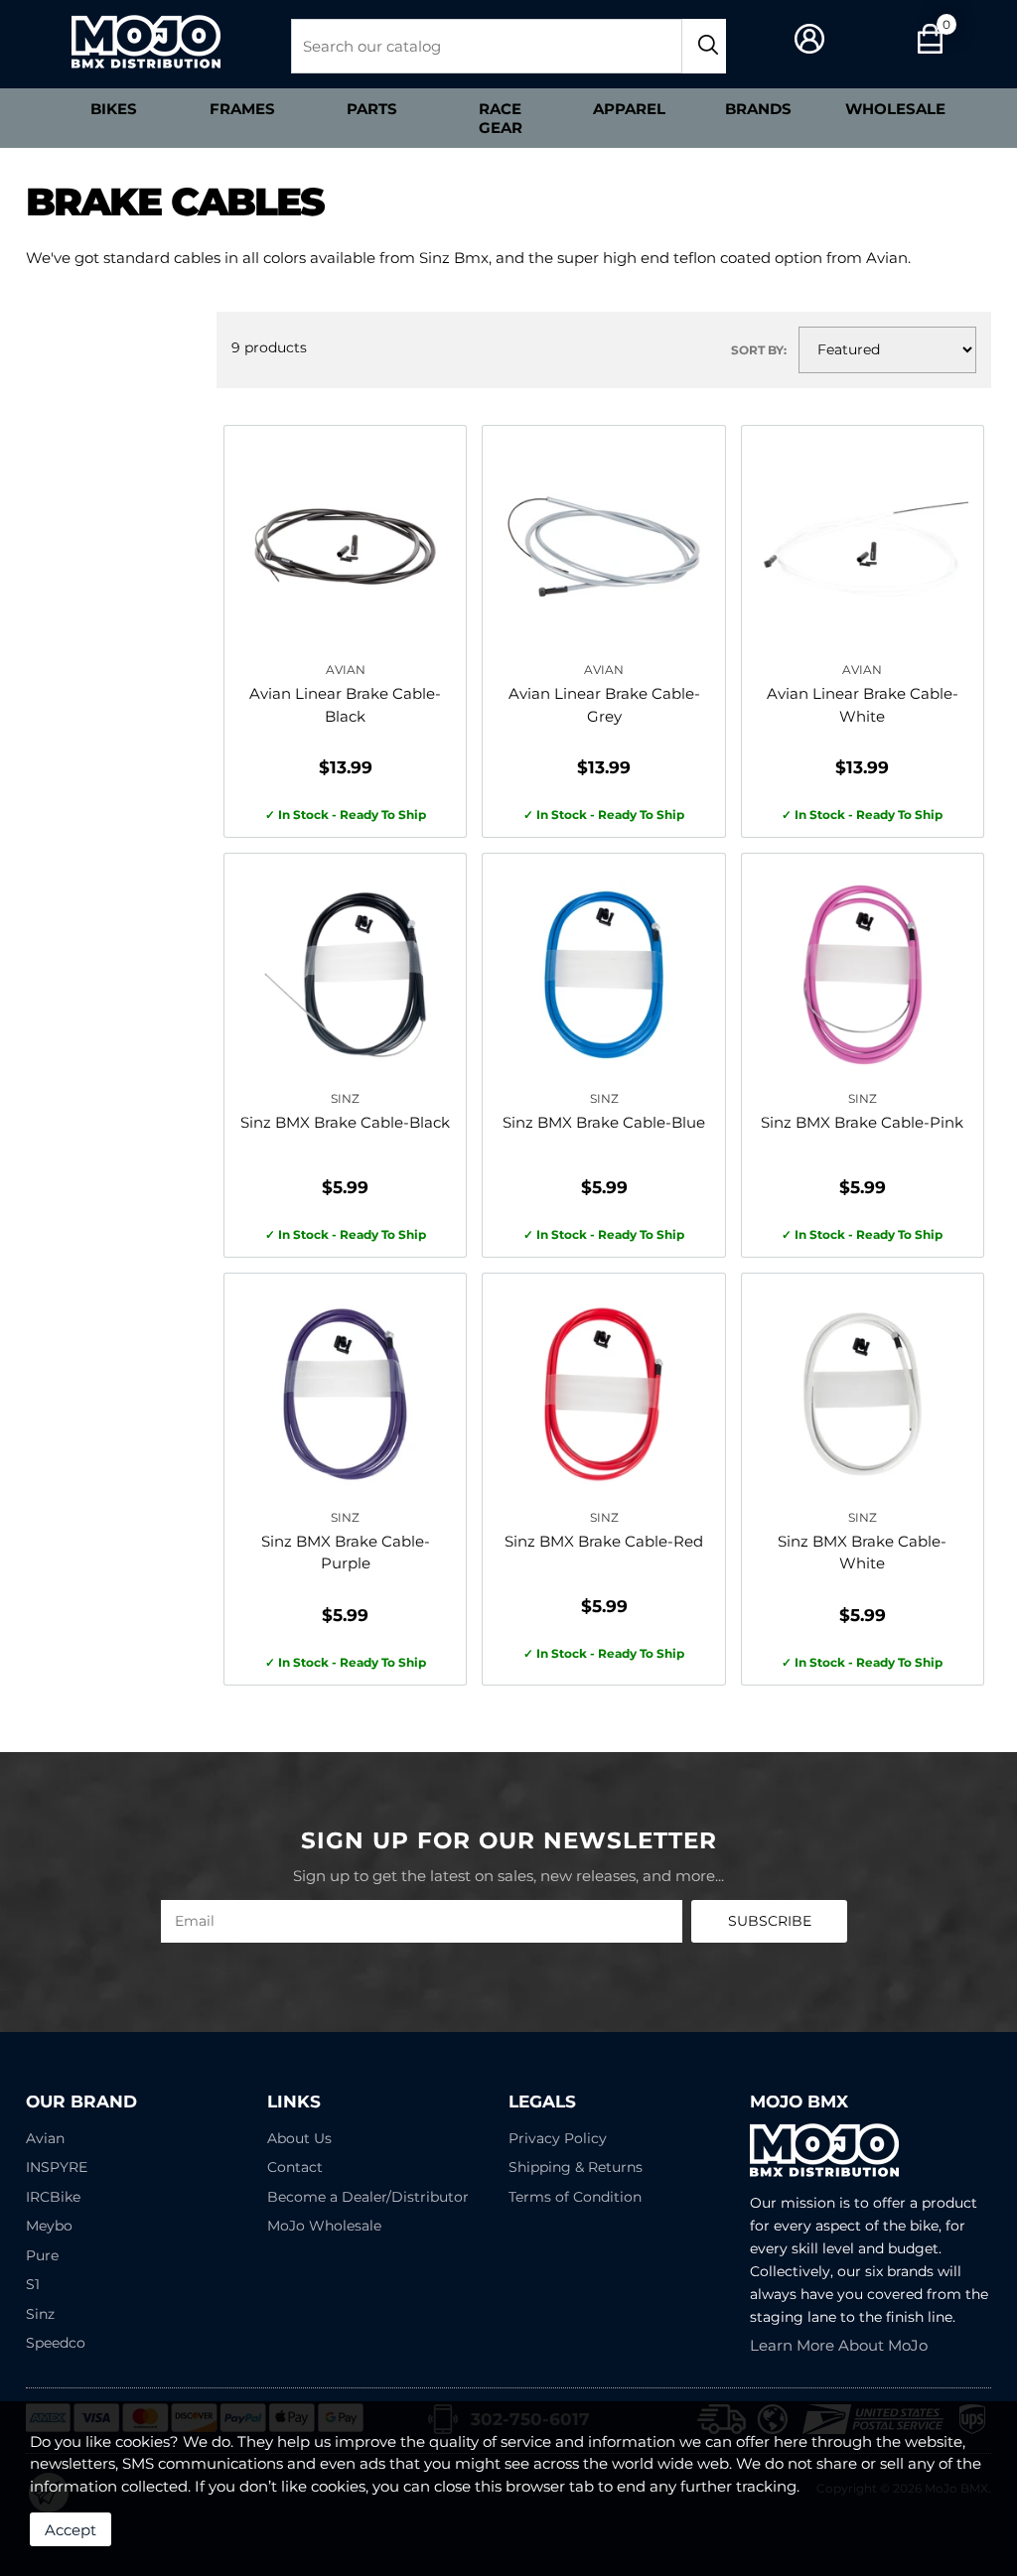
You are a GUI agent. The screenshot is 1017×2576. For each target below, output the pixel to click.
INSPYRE (57, 2167)
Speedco (56, 2343)
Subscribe (770, 1921)
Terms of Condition (575, 2197)
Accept (71, 2530)
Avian (45, 2138)
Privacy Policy (558, 2138)
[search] (704, 46)
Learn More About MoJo (839, 2345)
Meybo (49, 2226)
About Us (299, 2138)
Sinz (40, 2314)
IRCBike (53, 2197)
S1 (33, 2284)
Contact (295, 2167)
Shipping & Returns (576, 2167)
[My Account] (810, 39)
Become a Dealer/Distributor (368, 2197)
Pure (42, 2255)
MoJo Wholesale (324, 2226)
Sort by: (759, 350)
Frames (242, 109)
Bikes (114, 109)
